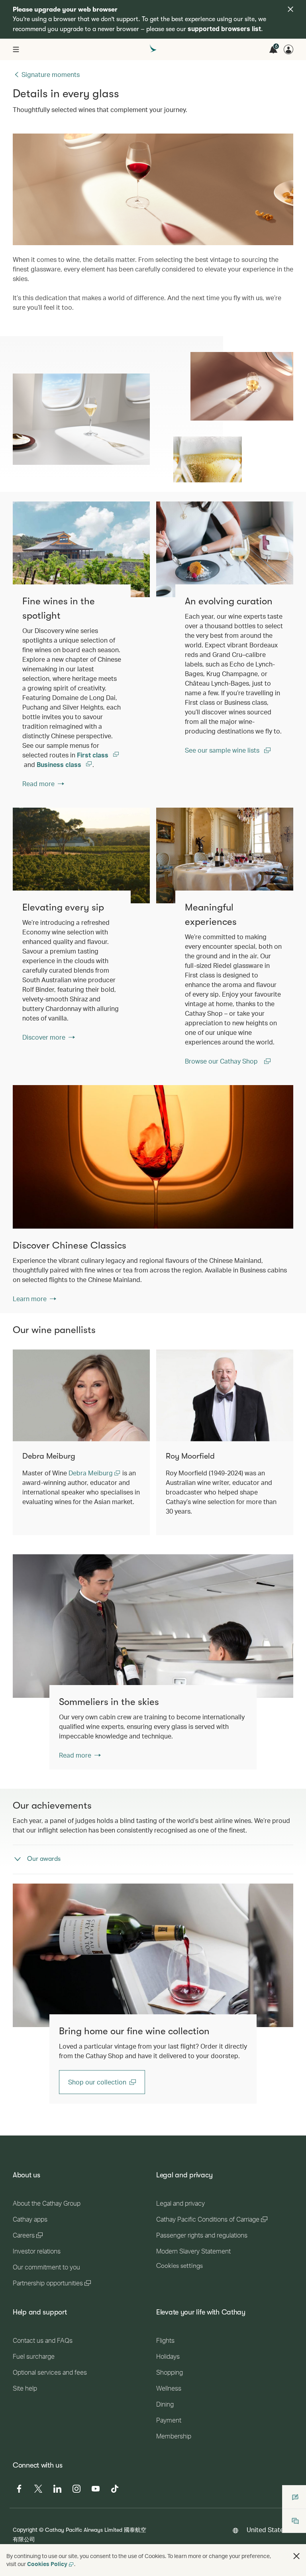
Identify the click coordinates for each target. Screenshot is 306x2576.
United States (267, 2530)
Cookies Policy (47, 2564)
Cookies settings (179, 2266)
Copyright (25, 2530)
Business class (60, 764)
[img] (290, 9)
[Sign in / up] (288, 49)
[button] (296, 2556)
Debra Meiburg (91, 1473)
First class (93, 755)
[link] (81, 549)
